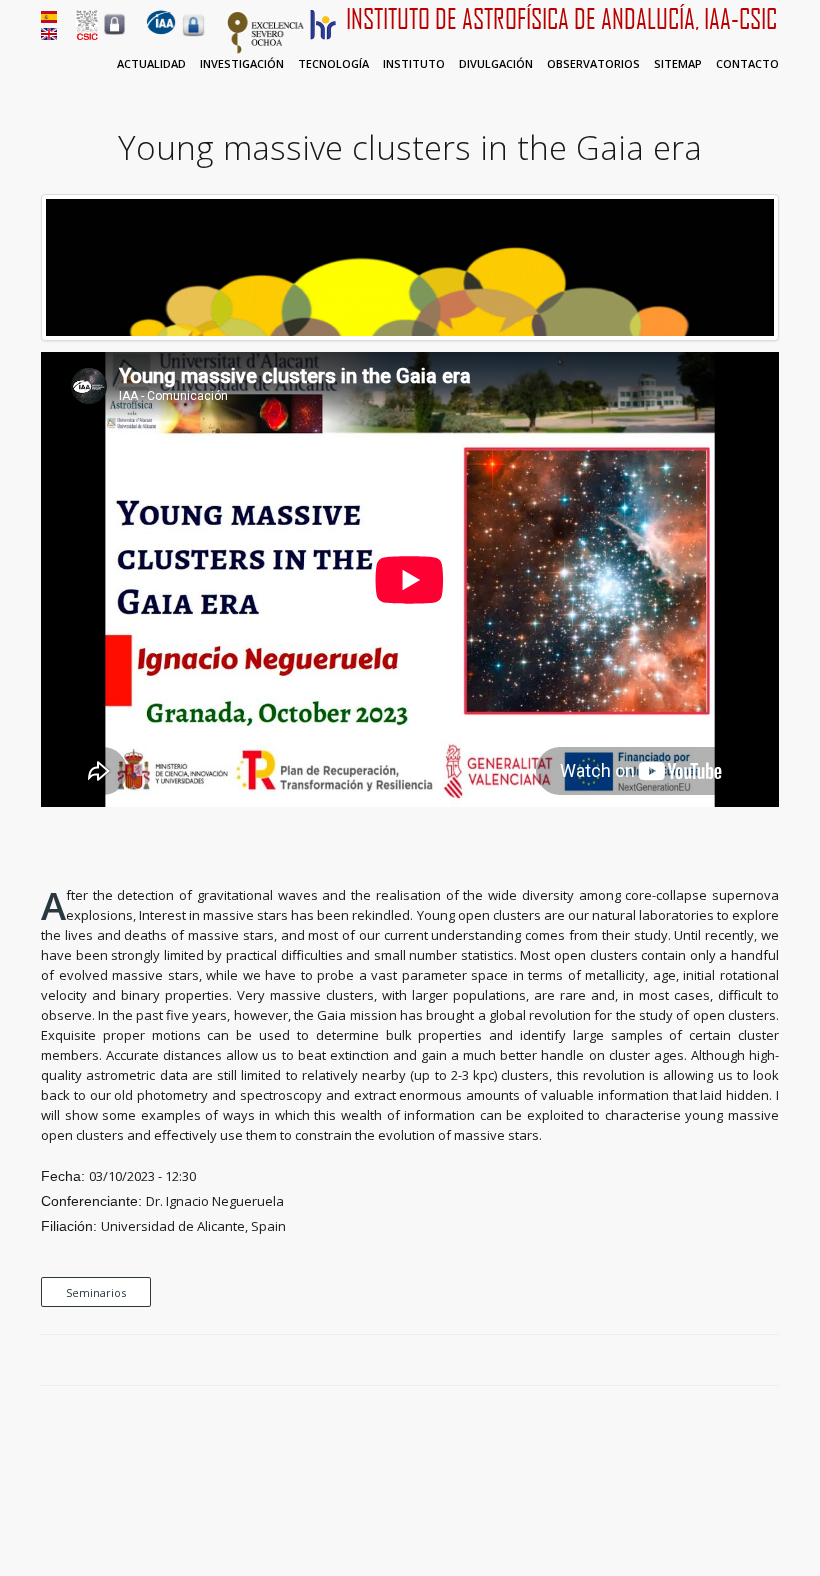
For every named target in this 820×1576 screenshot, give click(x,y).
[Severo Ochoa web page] (266, 50)
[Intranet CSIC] (114, 34)
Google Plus (746, 1361)
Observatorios (593, 63)
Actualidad (151, 63)
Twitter (723, 1361)
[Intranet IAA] (193, 36)
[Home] (161, 30)
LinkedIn (769, 1361)
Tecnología (333, 63)
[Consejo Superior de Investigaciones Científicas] (87, 35)
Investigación (242, 63)
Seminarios (96, 1292)
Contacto (747, 63)
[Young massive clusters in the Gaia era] (410, 336)
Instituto (414, 63)
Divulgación (496, 63)
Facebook (700, 1361)
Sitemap (678, 63)
